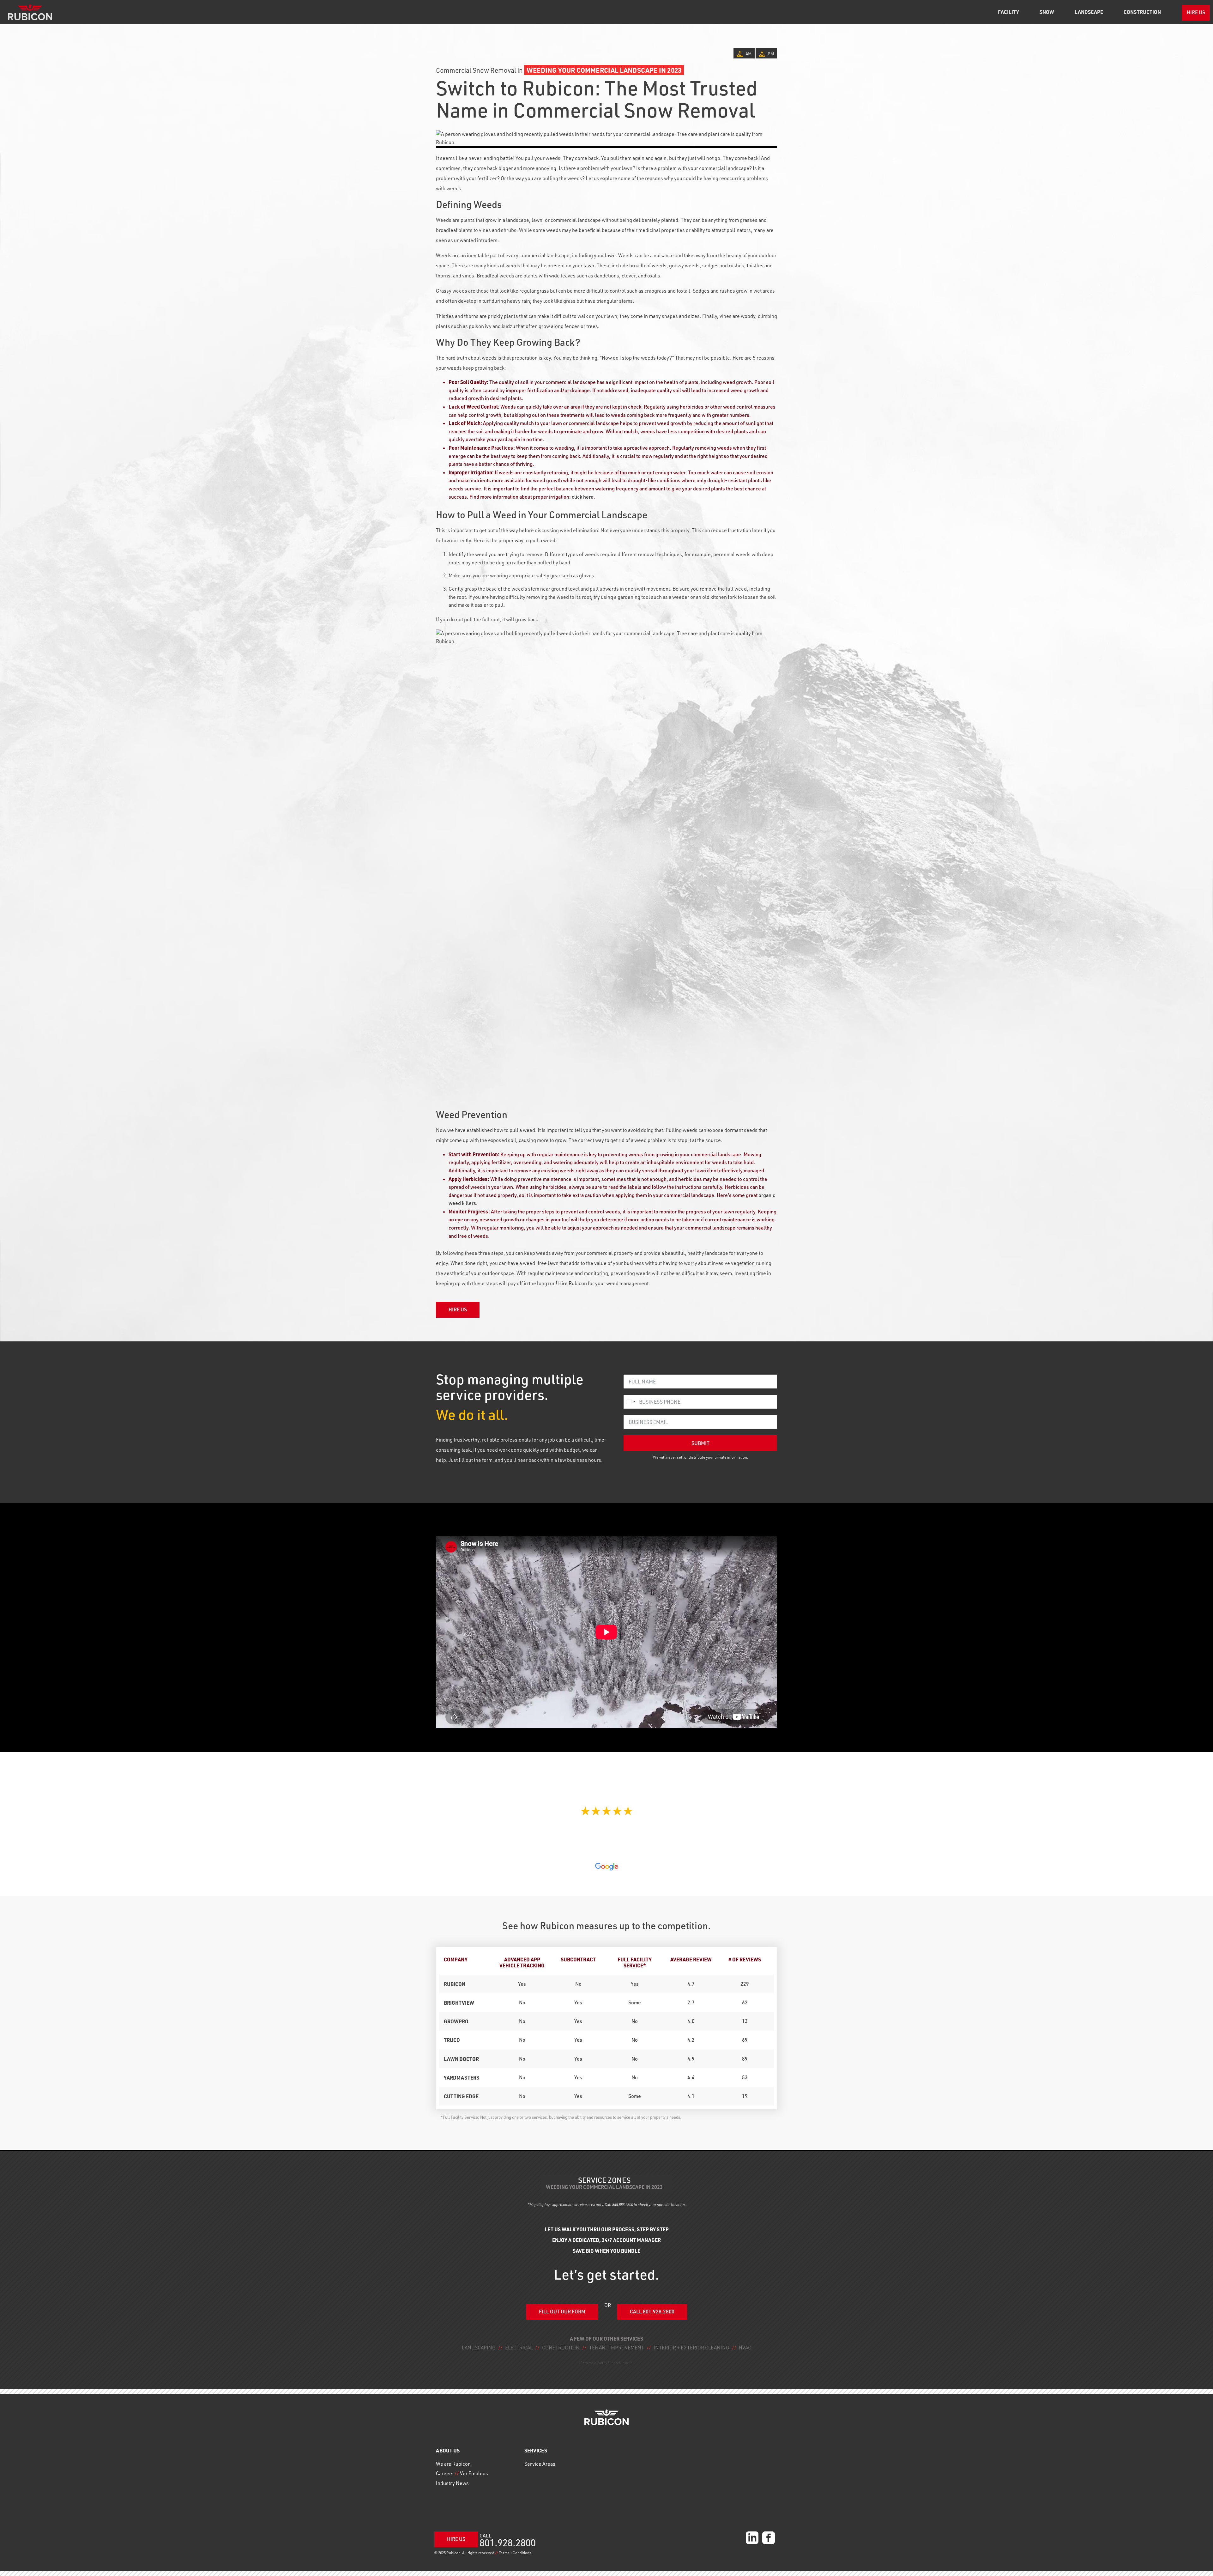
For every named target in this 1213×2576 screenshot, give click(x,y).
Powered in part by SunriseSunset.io (606, 2363)
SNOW (1047, 12)
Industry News (452, 2483)
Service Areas (540, 2464)
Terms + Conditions (515, 2553)
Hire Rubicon (573, 1283)
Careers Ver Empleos (462, 2473)
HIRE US (1196, 12)
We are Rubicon (453, 2464)
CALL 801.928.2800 (652, 2312)
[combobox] (631, 1402)
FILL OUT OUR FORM (562, 2312)
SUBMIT (700, 1443)
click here (583, 497)
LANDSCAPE (1089, 12)
